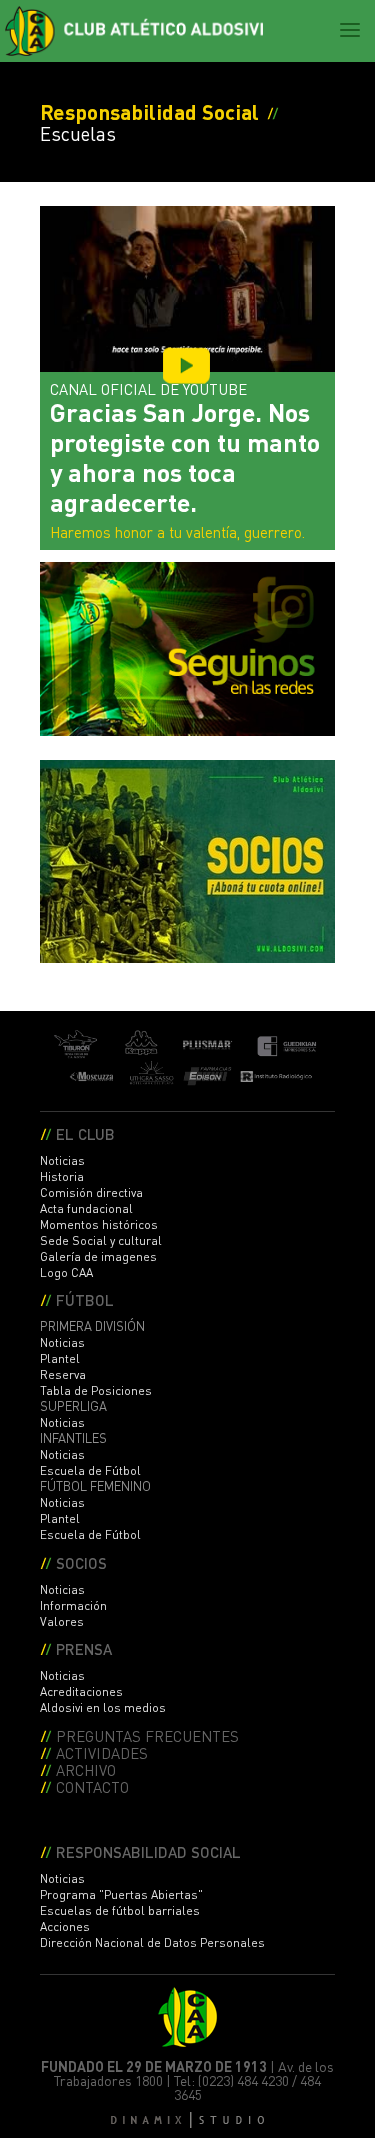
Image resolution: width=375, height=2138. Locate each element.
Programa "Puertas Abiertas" (121, 1894)
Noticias (62, 1160)
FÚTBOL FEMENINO (95, 1486)
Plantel (60, 1358)
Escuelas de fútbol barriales (120, 1910)
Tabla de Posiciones (96, 1390)
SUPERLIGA (73, 1406)
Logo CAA (66, 1272)
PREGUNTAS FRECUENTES (147, 1735)
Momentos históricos (99, 1224)
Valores (62, 1621)
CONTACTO (92, 1786)
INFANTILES (73, 1438)
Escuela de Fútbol (90, 1470)
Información (73, 1605)
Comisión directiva (91, 1192)
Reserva (63, 1374)
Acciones (65, 1926)
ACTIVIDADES (102, 1752)
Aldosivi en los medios (103, 1707)
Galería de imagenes (98, 1256)
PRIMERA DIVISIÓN (92, 1326)
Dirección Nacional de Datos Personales (152, 1942)
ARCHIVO (86, 1769)
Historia (62, 1176)
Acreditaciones (81, 1691)
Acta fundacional (86, 1208)
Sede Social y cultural (101, 1240)
